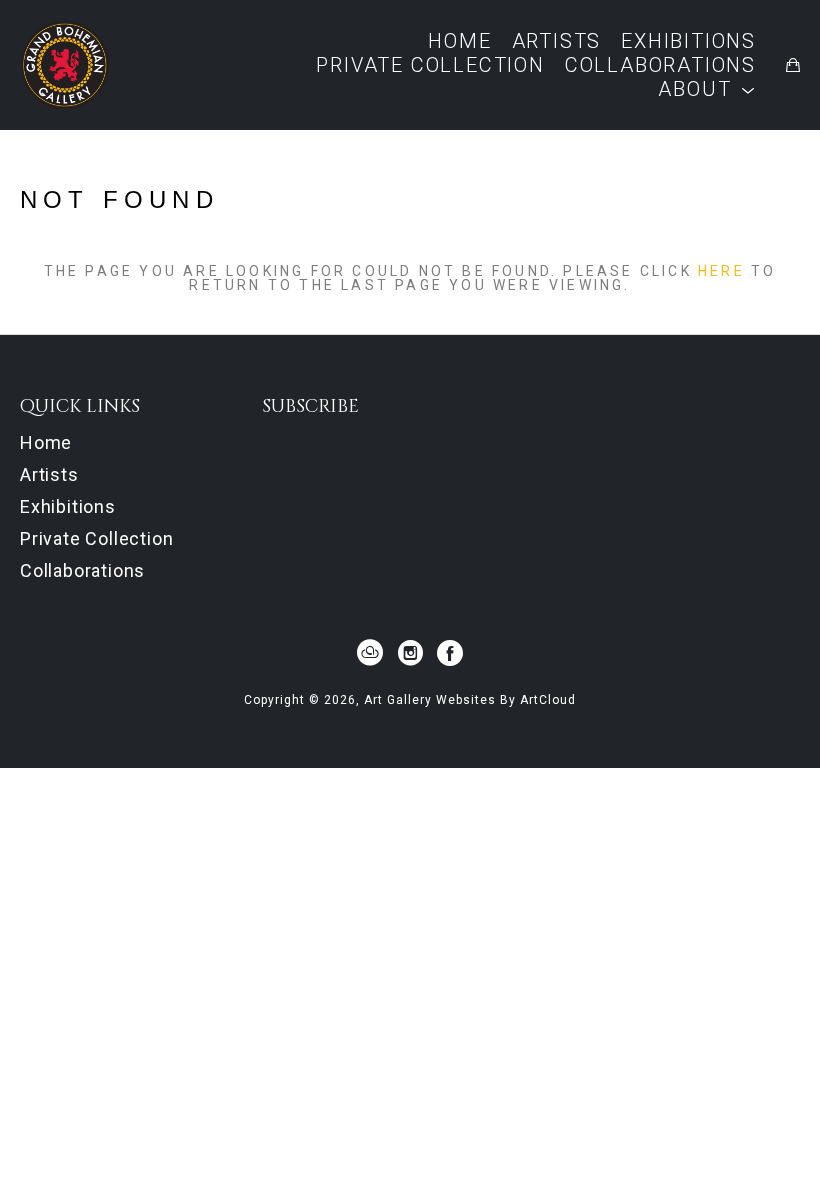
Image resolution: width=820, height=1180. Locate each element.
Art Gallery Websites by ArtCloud (470, 700)
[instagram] (410, 653)
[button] (707, 89)
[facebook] (450, 653)
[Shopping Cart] (793, 65)
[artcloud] (370, 653)
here (721, 271)
